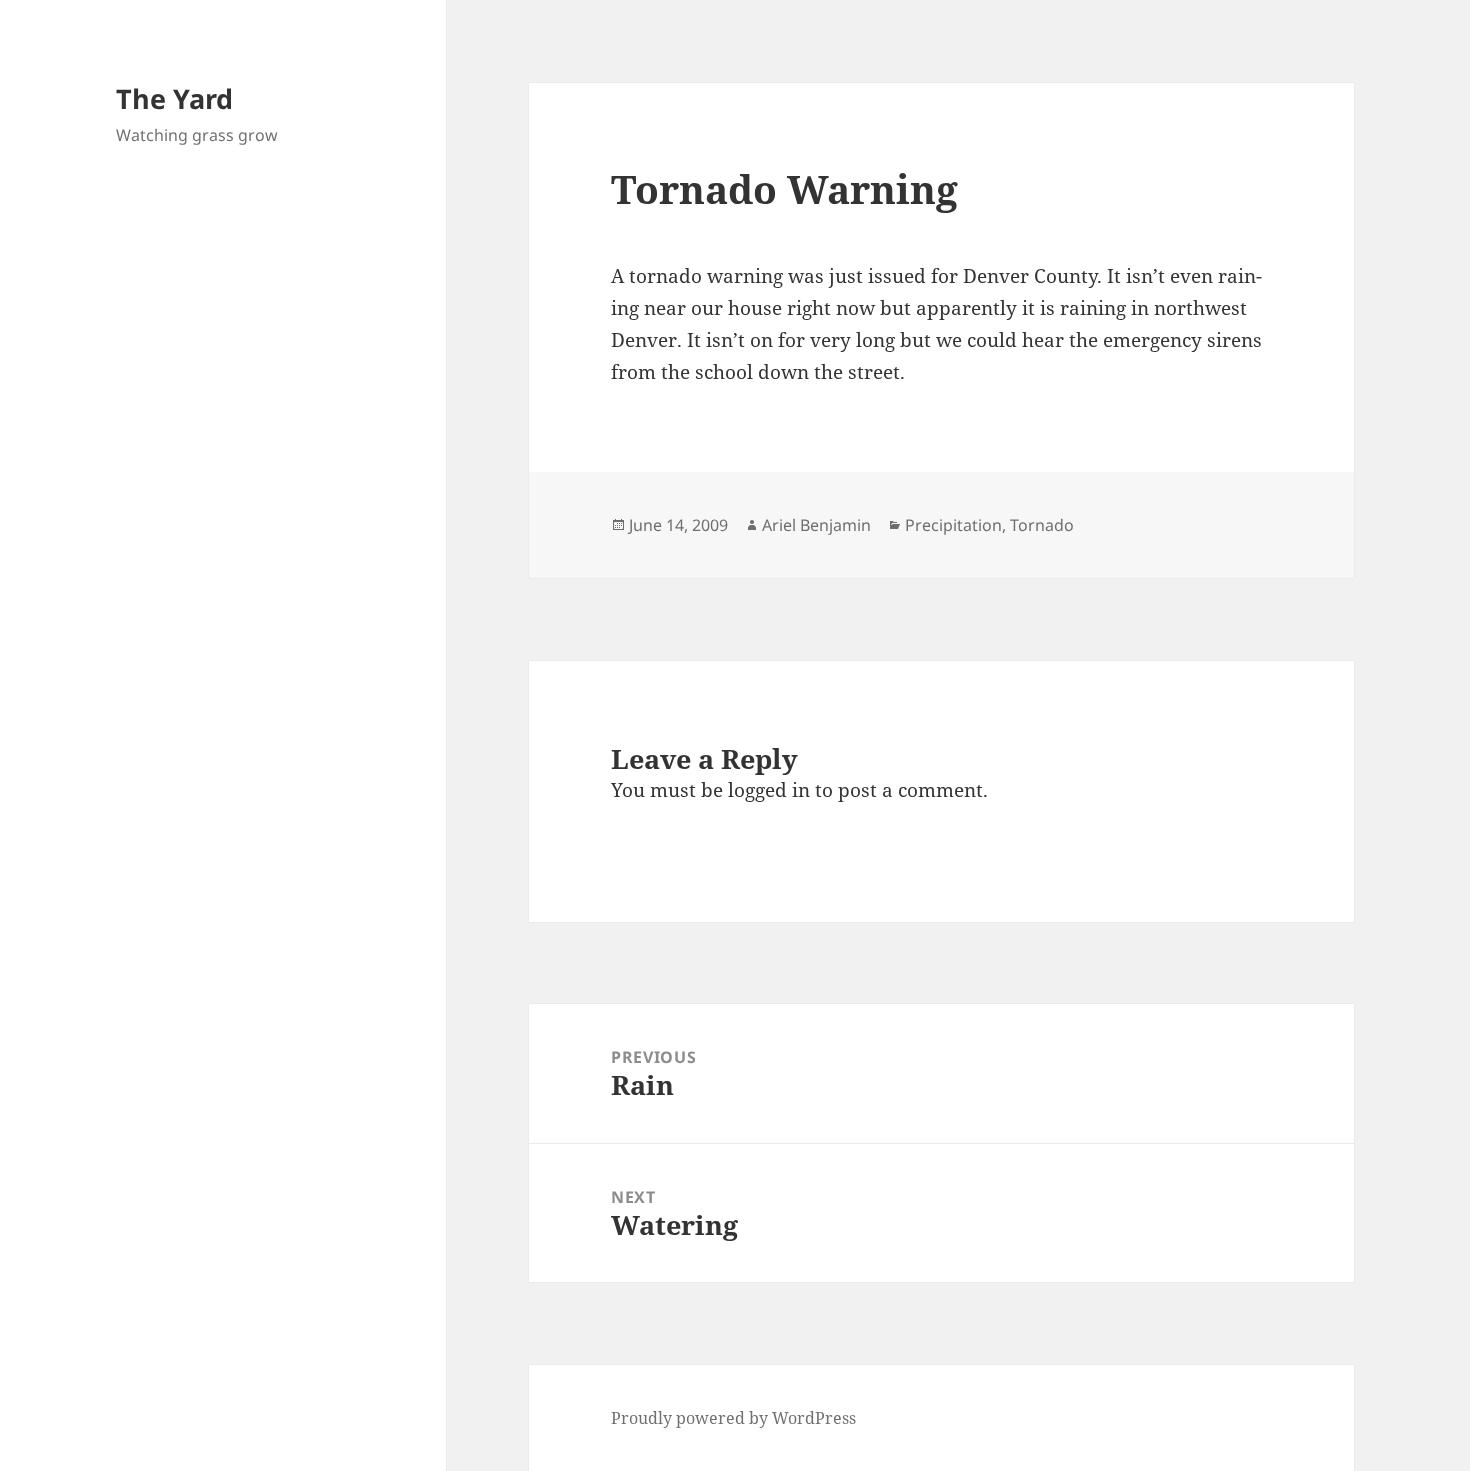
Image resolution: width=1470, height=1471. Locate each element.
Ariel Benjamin (816, 525)
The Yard (174, 98)
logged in (769, 790)
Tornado (1042, 525)
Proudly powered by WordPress (733, 1418)
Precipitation (953, 525)
